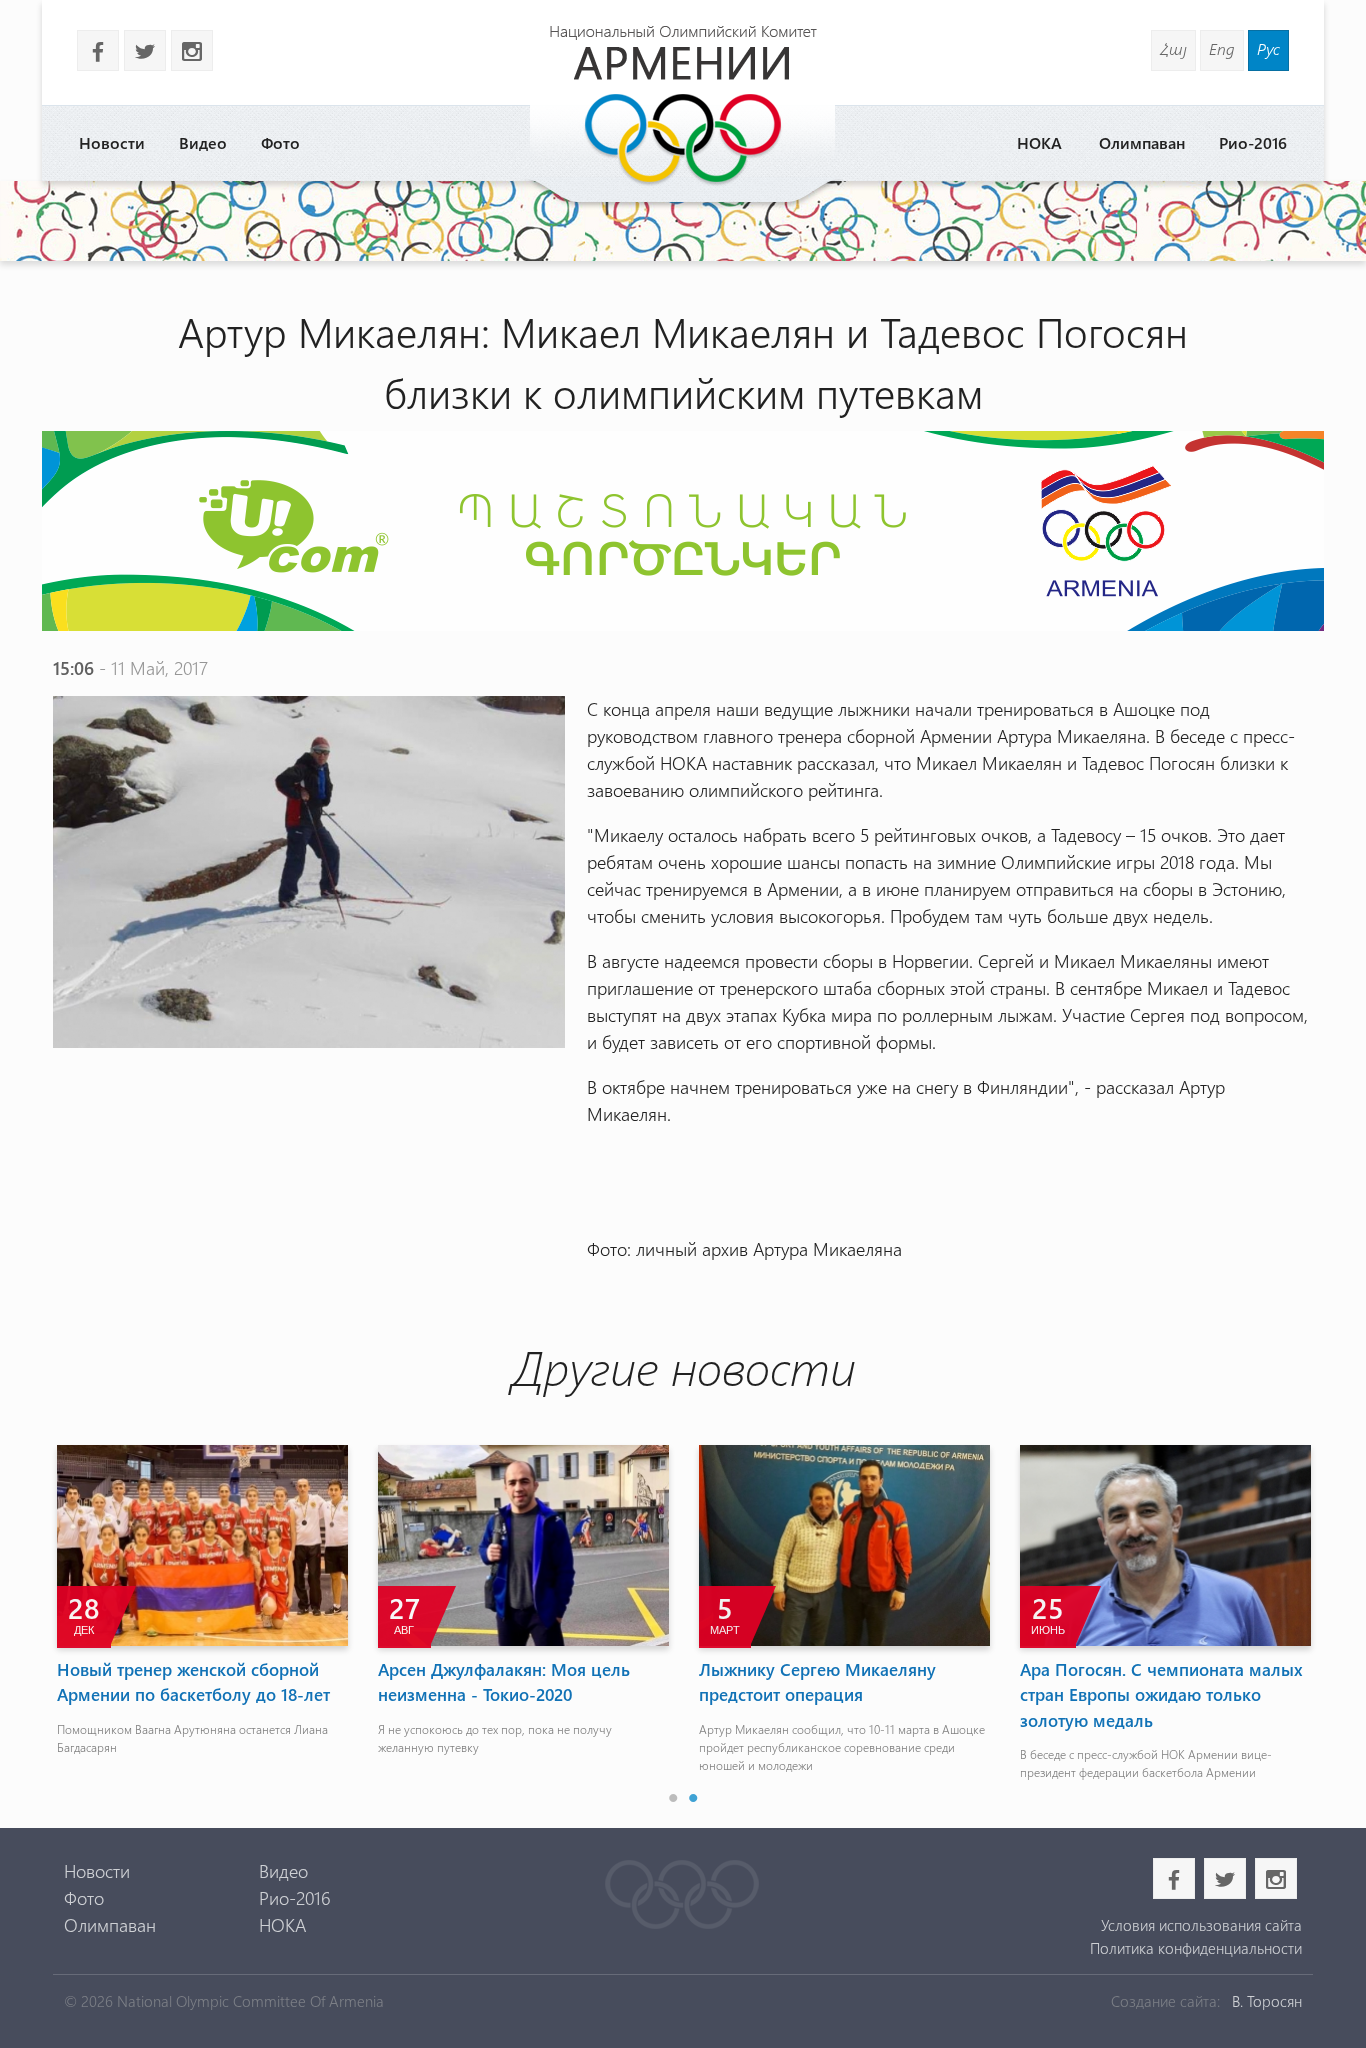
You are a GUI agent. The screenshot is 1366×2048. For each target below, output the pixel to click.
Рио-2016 (1253, 142)
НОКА (1039, 142)
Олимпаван (1142, 142)
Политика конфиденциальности (1195, 1948)
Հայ (1173, 48)
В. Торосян (1267, 2001)
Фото (280, 142)
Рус (1268, 48)
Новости (112, 142)
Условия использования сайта (1201, 1925)
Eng (1222, 48)
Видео (203, 142)
